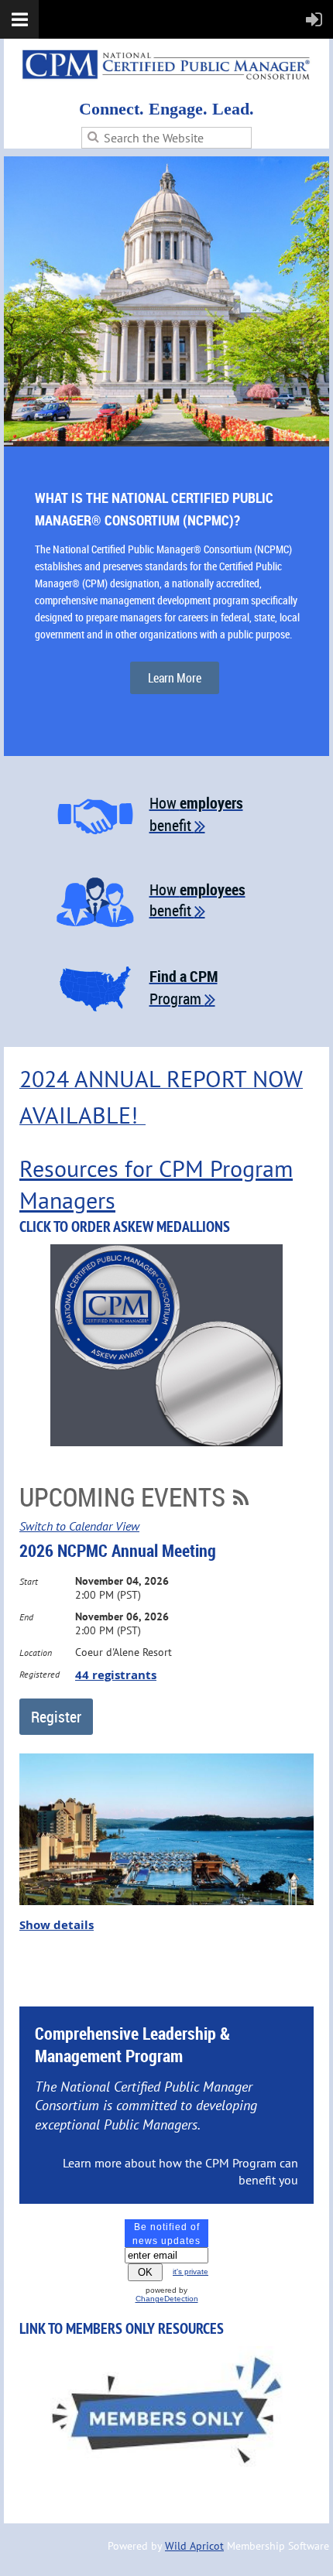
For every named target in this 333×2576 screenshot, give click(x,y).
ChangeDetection (167, 2299)
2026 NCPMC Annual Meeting (118, 1550)
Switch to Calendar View (79, 1526)
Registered (39, 1674)
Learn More (175, 678)
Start (29, 1581)
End (26, 1617)
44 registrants (116, 1675)
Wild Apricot (194, 2546)
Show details (57, 1925)
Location (36, 1652)
